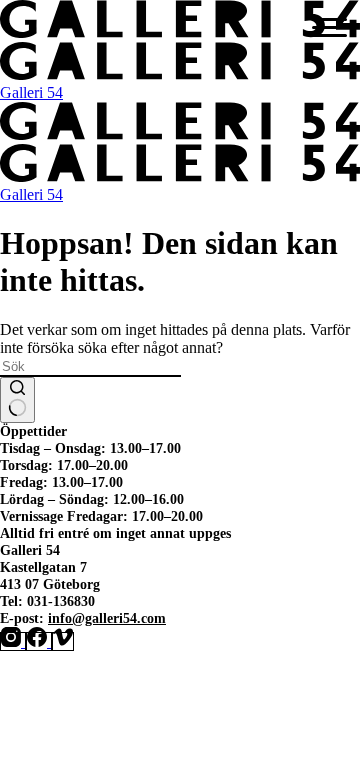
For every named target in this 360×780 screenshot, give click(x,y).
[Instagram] (13, 641)
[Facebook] (39, 641)
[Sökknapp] (17, 400)
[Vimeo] (63, 641)
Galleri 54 (31, 92)
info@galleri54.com (107, 618)
